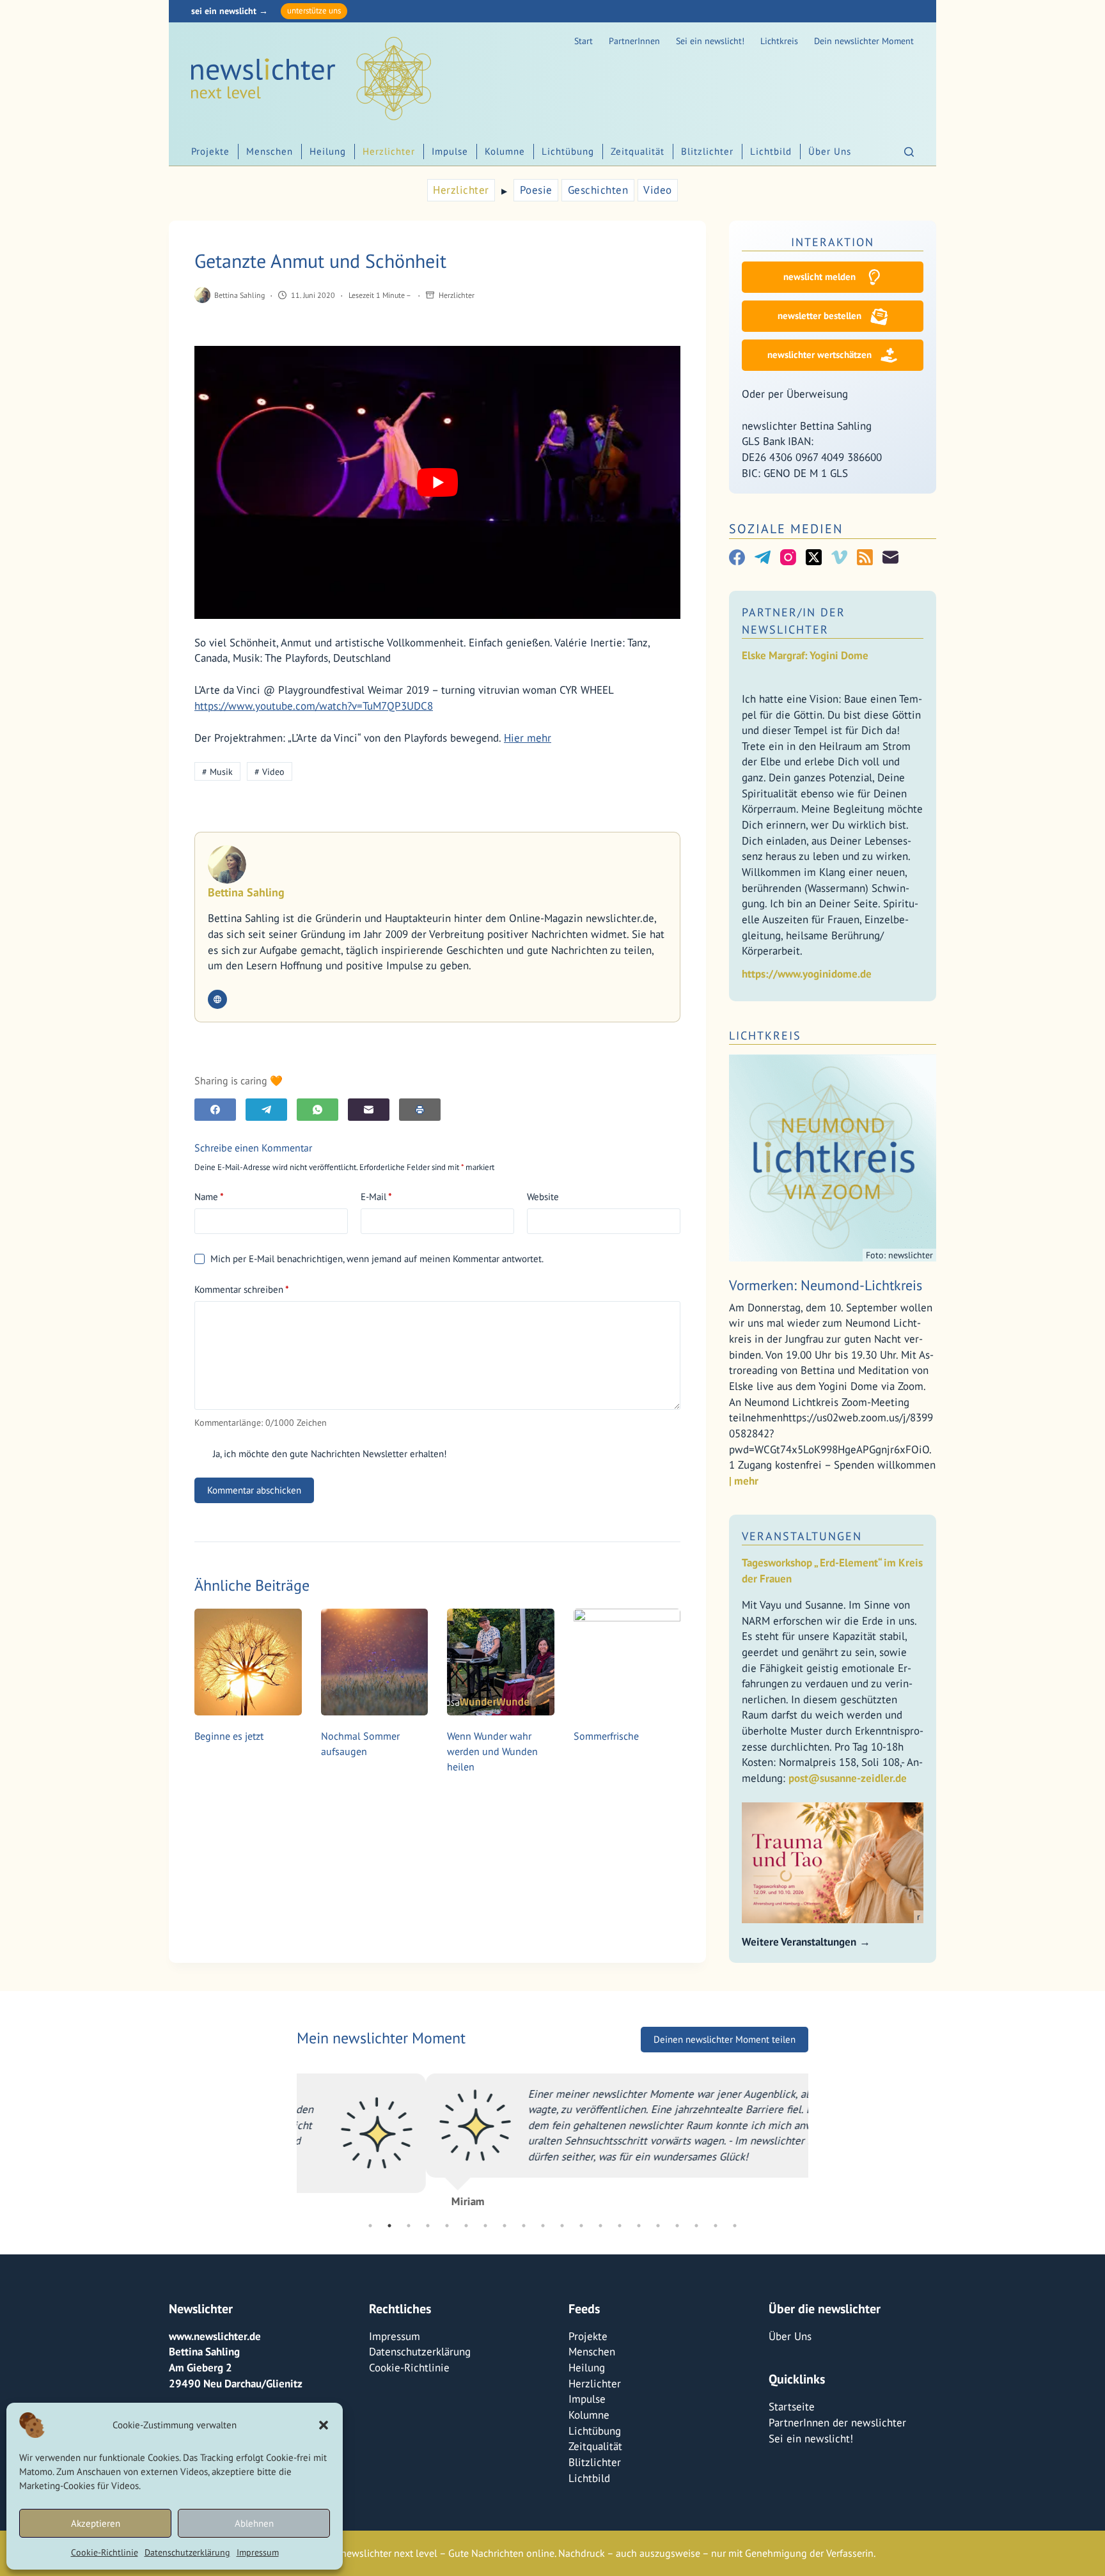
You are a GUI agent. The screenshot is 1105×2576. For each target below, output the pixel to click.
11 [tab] (562, 2226)
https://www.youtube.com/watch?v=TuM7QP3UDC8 (314, 706)
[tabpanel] (552, 2142)
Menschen (270, 151)
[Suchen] (909, 152)
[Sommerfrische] (627, 1662)
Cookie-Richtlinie (105, 2552)
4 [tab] (428, 2226)
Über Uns (830, 151)
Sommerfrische (606, 1736)
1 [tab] (370, 2226)
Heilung (328, 151)
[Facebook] (215, 1110)
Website (543, 1197)
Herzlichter (389, 151)
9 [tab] (524, 2226)
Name (209, 1197)
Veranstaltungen (802, 1536)
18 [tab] (696, 2226)
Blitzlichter (707, 151)
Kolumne (505, 151)
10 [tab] (543, 2226)
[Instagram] (788, 557)
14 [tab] (620, 2226)
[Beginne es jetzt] (248, 1662)
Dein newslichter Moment (864, 41)
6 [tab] (466, 2226)
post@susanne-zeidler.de (848, 1778)
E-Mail (376, 1197)
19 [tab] (716, 2226)
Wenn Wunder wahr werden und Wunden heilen (492, 1751)
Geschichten (598, 190)
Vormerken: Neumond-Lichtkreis (826, 1285)
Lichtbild (771, 151)
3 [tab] (409, 2226)
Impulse (450, 151)
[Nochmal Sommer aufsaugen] (375, 1662)
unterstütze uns (314, 11)
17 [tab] (677, 2226)
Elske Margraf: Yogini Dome (805, 655)
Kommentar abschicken (254, 1490)
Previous (287, 2141)
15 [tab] (639, 2226)
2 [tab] (389, 2226)
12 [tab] (581, 2226)
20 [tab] (735, 2226)
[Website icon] (217, 999)
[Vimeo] (839, 557)
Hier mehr (528, 738)
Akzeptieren (96, 2523)
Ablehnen (254, 2523)
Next (818, 2141)
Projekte (210, 151)
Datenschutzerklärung (187, 2552)
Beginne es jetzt (229, 1736)
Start (584, 41)
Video (658, 190)
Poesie (536, 190)
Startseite (792, 2407)
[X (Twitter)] (814, 557)
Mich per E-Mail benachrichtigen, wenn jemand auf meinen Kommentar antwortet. (377, 1259)
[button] (324, 2425)
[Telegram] (266, 1110)
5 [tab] (447, 2226)
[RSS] (865, 557)
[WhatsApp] (317, 1110)
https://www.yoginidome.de (807, 974)
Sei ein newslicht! (710, 41)
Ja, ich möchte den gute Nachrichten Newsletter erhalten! (329, 1454)
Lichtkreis (779, 41)
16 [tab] (658, 2226)
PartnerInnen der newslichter (837, 2423)
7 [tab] (485, 2226)
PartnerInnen (634, 41)
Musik (217, 772)
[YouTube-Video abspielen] (437, 482)
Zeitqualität (638, 151)
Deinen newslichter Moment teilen (725, 2046)
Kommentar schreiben (242, 1289)
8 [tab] (505, 2226)
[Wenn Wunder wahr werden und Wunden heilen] (501, 1662)
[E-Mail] (369, 1110)
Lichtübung (568, 151)
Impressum (258, 2552)
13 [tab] (600, 2226)
